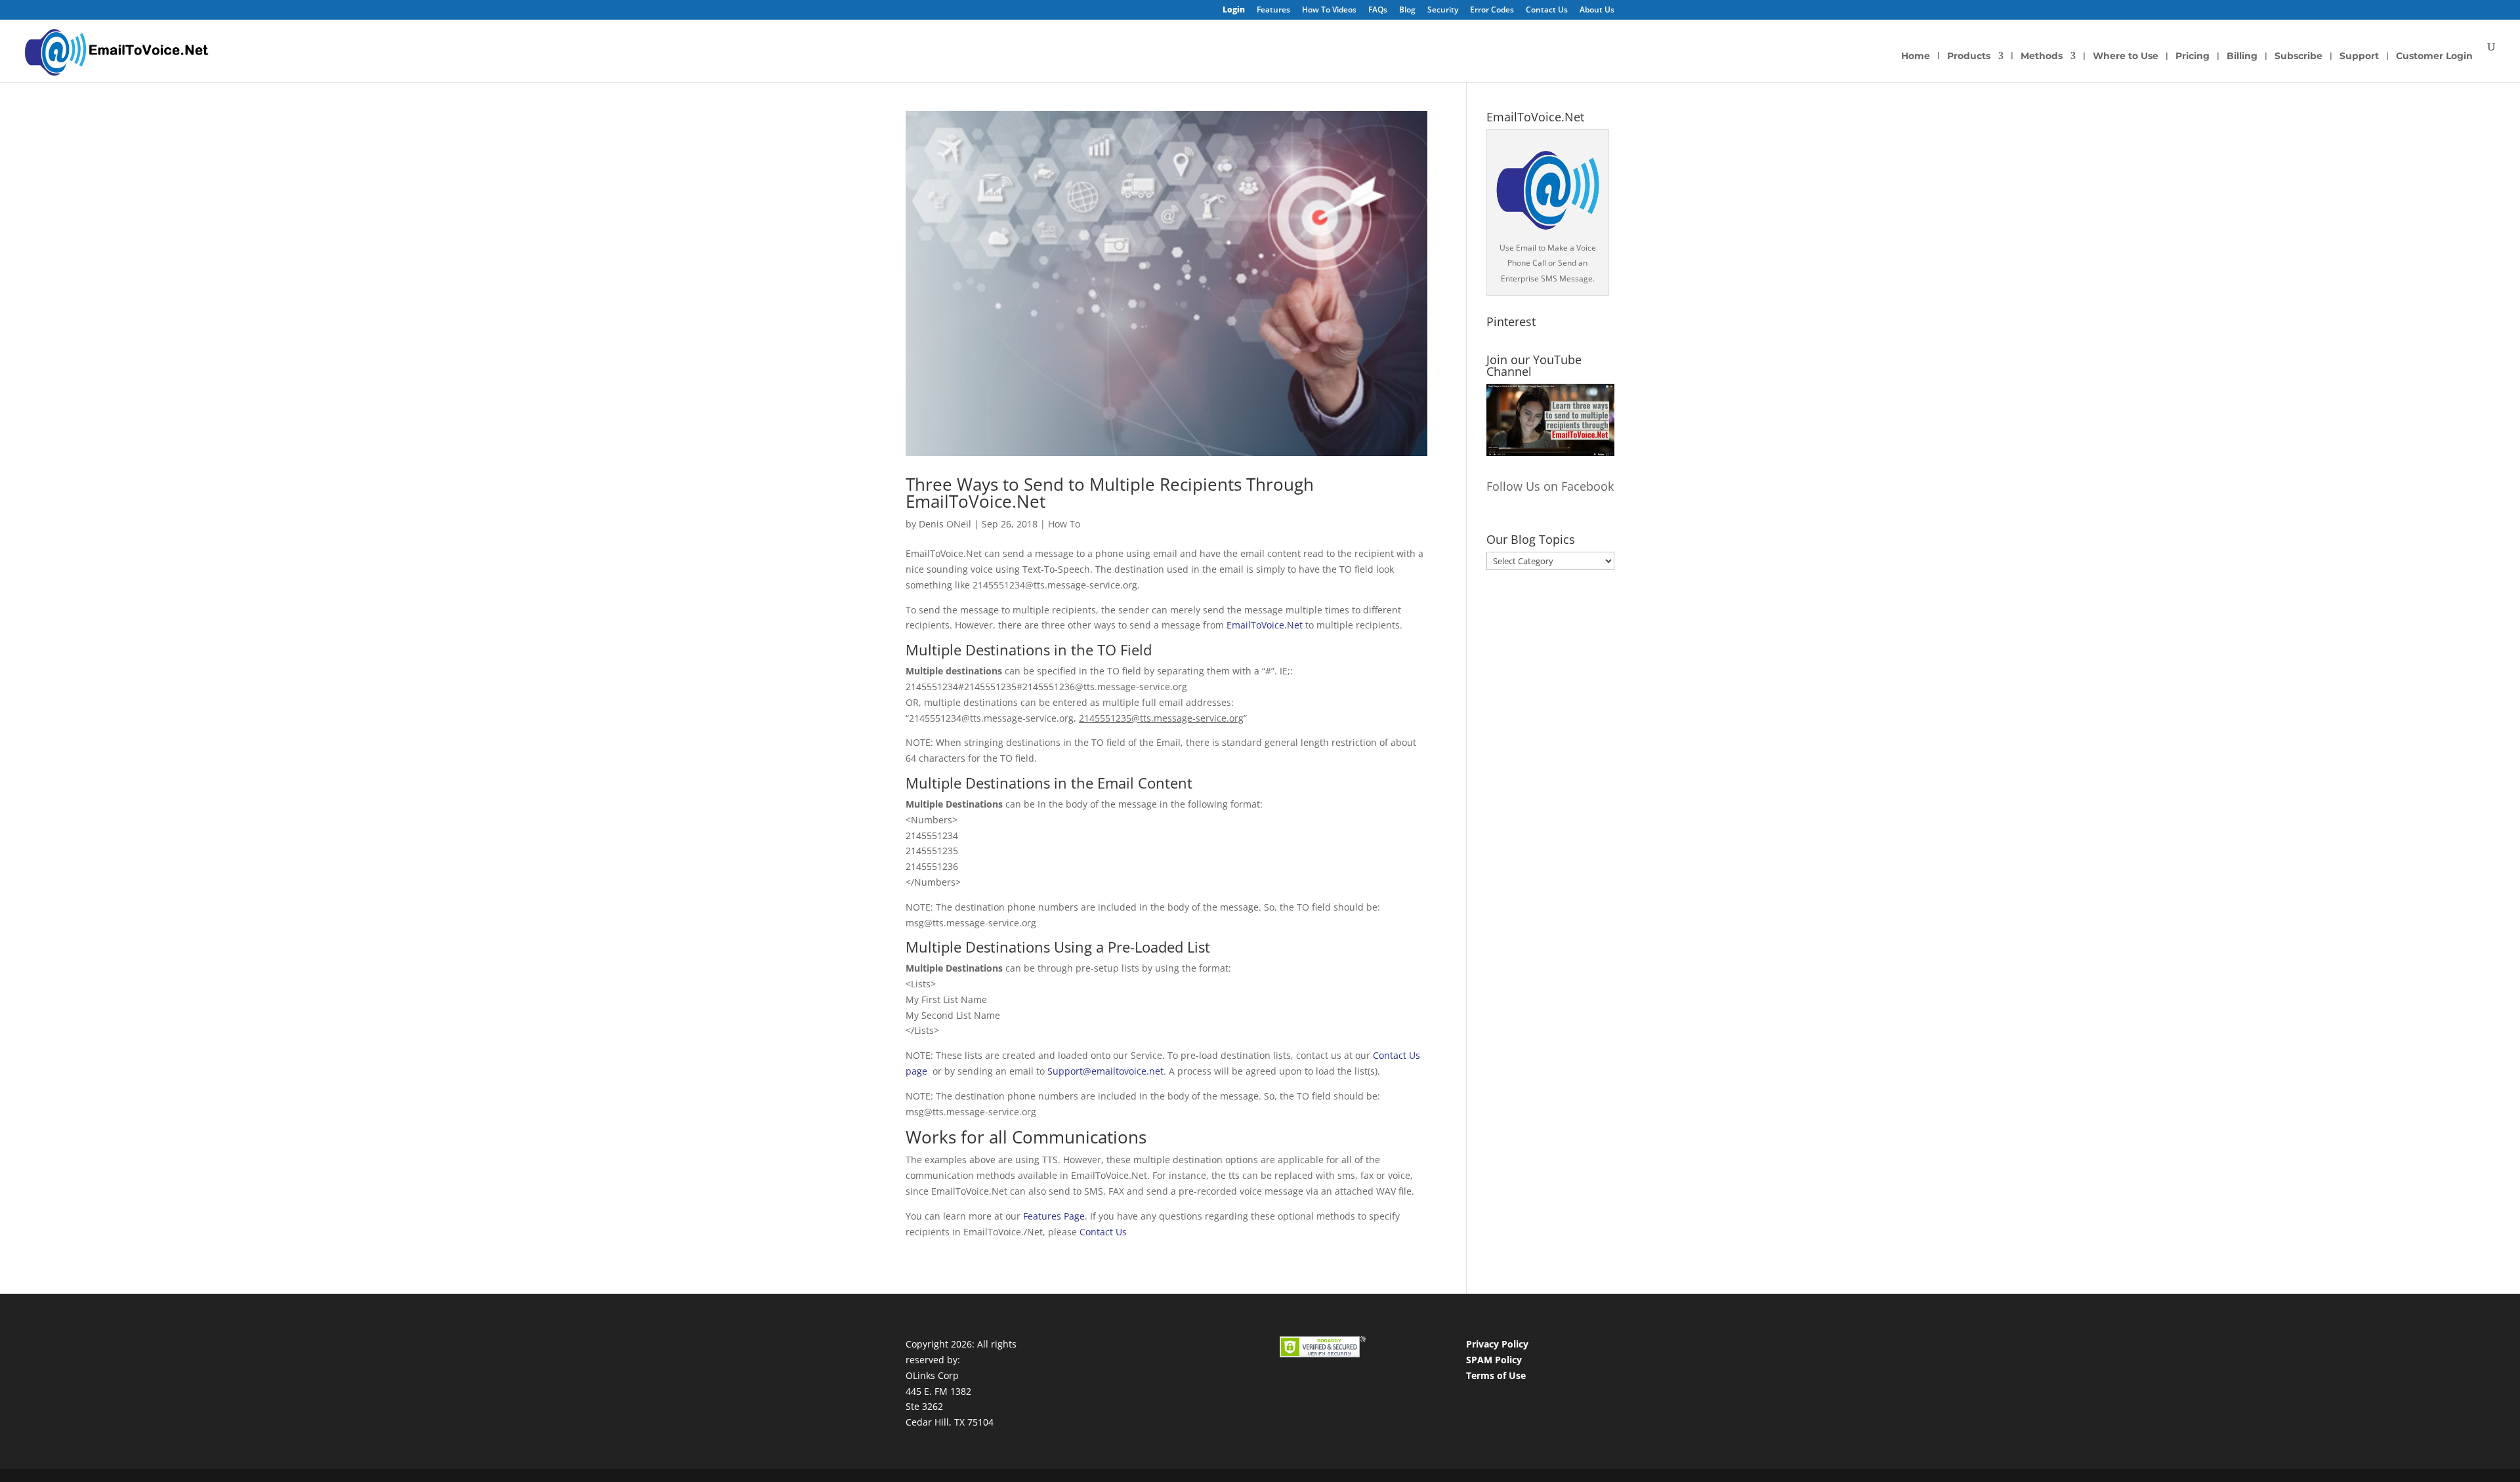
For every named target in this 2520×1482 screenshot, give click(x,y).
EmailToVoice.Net (1265, 625)
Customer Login (2434, 56)
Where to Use (2126, 56)
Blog (1407, 10)
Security (1443, 10)
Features (1273, 10)
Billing (2242, 56)
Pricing (2193, 56)
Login (1234, 10)
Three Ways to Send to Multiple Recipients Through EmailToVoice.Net (1110, 493)
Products (1969, 56)
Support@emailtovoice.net (1105, 1071)
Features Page (1054, 1216)
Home (1916, 56)
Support (2359, 56)
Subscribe (2299, 56)
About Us (1597, 10)
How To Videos (1329, 10)
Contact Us (1547, 10)
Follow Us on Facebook (1550, 486)
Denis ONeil (945, 524)
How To (1064, 524)
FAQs (1378, 10)
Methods (2042, 56)
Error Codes (1492, 10)
